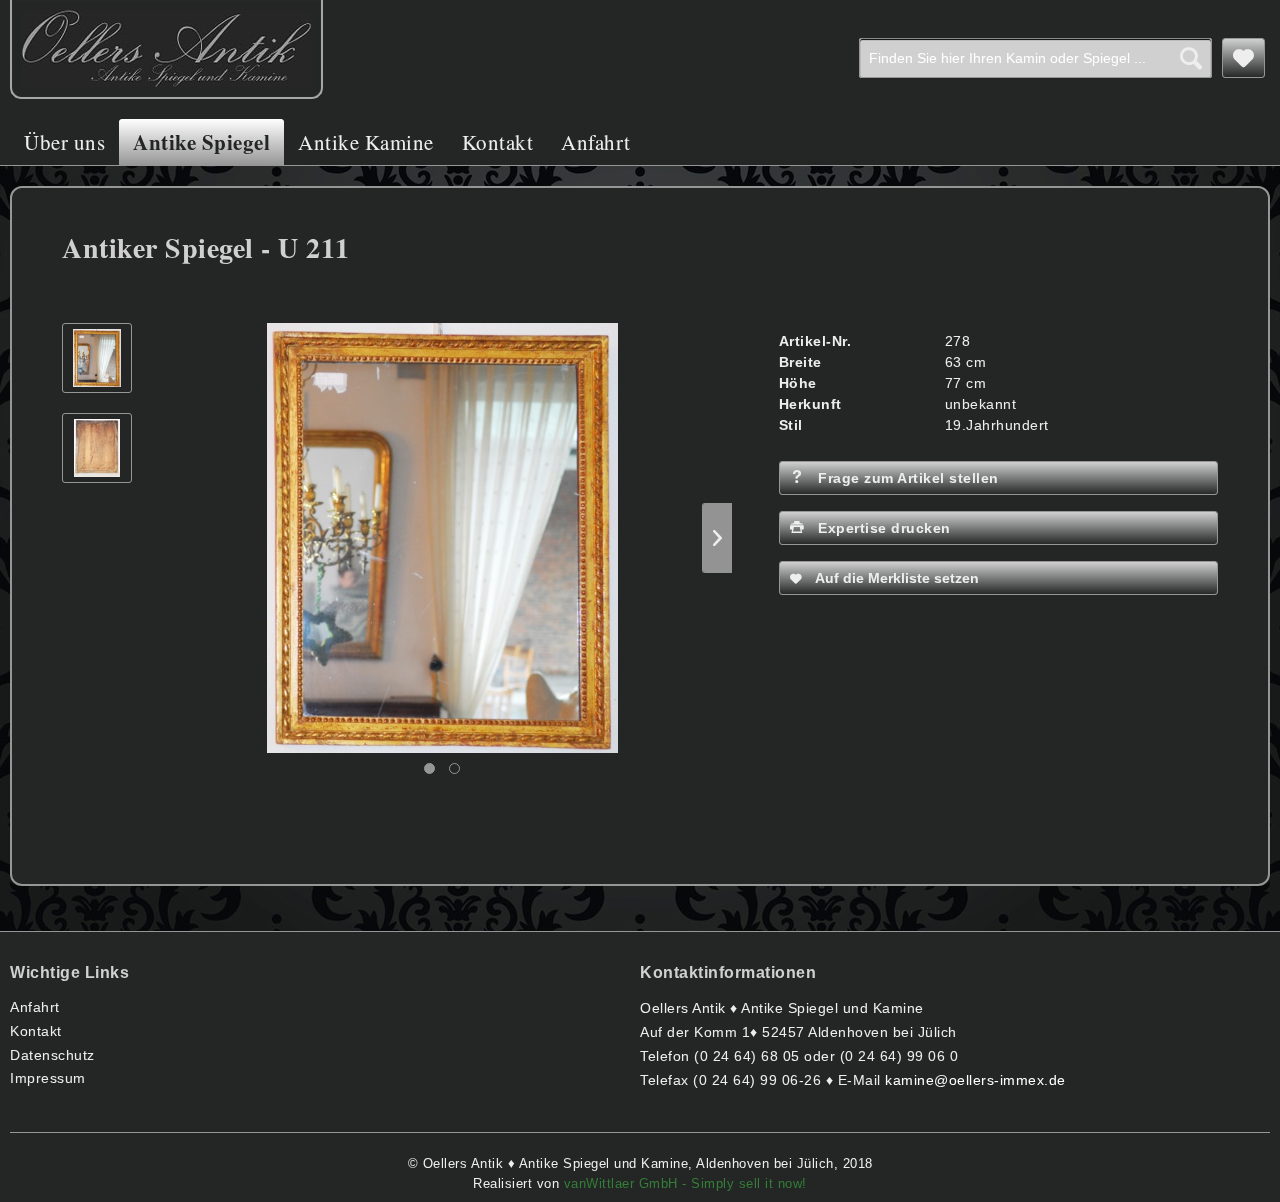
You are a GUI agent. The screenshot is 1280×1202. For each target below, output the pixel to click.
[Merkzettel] (1244, 58)
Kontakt (36, 1031)
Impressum (48, 1078)
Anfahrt (35, 1007)
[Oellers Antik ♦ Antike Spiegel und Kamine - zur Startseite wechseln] (166, 49)
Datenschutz (52, 1055)
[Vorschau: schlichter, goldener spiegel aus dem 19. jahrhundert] (97, 358)
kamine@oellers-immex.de (975, 1080)
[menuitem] (1035, 58)
